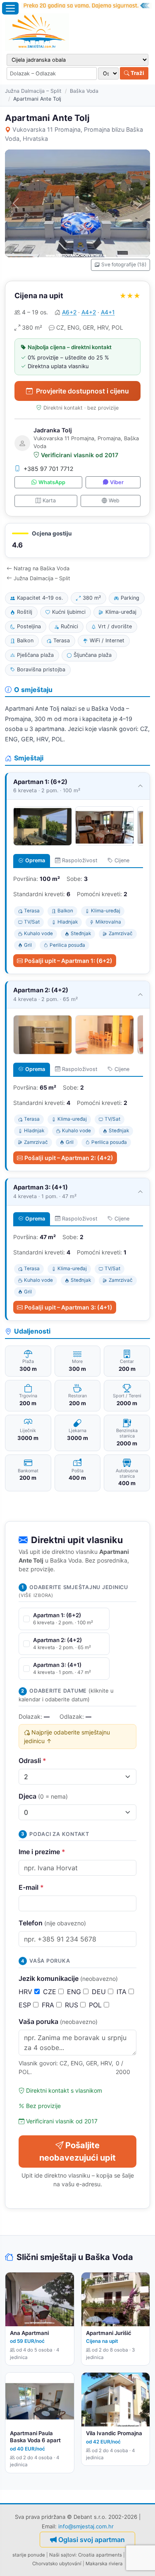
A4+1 (108, 312)
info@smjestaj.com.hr (86, 2526)
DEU (100, 1992)
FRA (49, 2005)
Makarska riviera (104, 2564)
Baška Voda (84, 91)
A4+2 (89, 312)
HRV (26, 1992)
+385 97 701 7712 (49, 469)
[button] (77, 541)
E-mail (31, 1887)
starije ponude (29, 2555)
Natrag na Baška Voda (42, 568)
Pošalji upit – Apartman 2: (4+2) (69, 1158)
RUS (73, 2005)
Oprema (35, 860)
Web (114, 500)
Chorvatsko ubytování (57, 2564)
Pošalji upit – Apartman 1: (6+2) (68, 961)
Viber (117, 482)
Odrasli (32, 1761)
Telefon (52, 1923)
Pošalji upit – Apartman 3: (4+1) (68, 1307)
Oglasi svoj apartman (92, 2540)
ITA (123, 1992)
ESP (26, 2005)
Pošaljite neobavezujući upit (77, 2151)
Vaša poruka (58, 2021)
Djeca (43, 1796)
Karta (49, 500)
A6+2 (69, 312)
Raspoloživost (80, 860)
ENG (75, 1992)
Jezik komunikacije (68, 1978)
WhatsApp (52, 482)
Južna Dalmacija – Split (33, 91)
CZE (51, 1992)
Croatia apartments (100, 2555)
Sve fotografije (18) (124, 264)
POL (96, 2005)
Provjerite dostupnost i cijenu (82, 391)
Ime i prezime (42, 1852)
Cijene (122, 860)
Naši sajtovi (62, 2555)
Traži (137, 73)
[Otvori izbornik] (10, 8)
